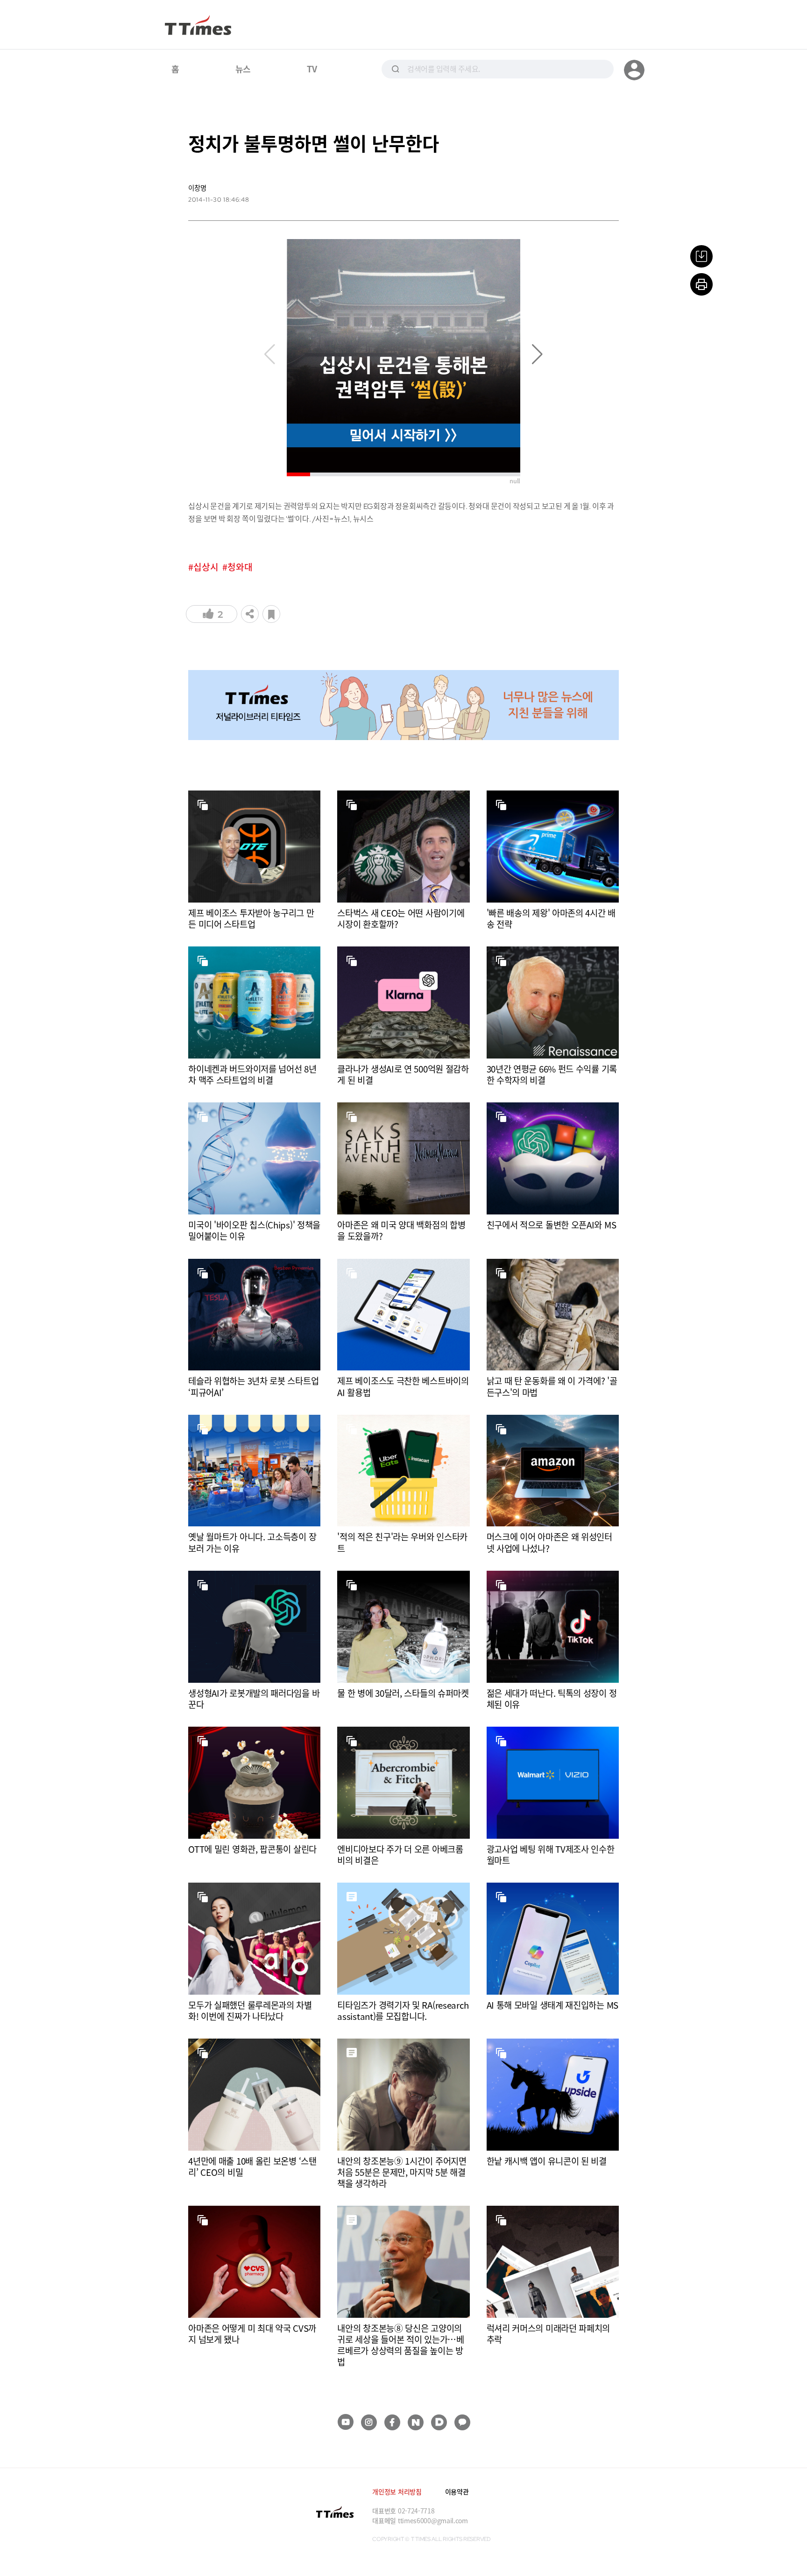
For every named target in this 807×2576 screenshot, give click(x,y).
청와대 (240, 567)
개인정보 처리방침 (397, 2491)
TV (312, 69)
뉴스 (243, 69)
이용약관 (457, 2491)
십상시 (206, 567)
